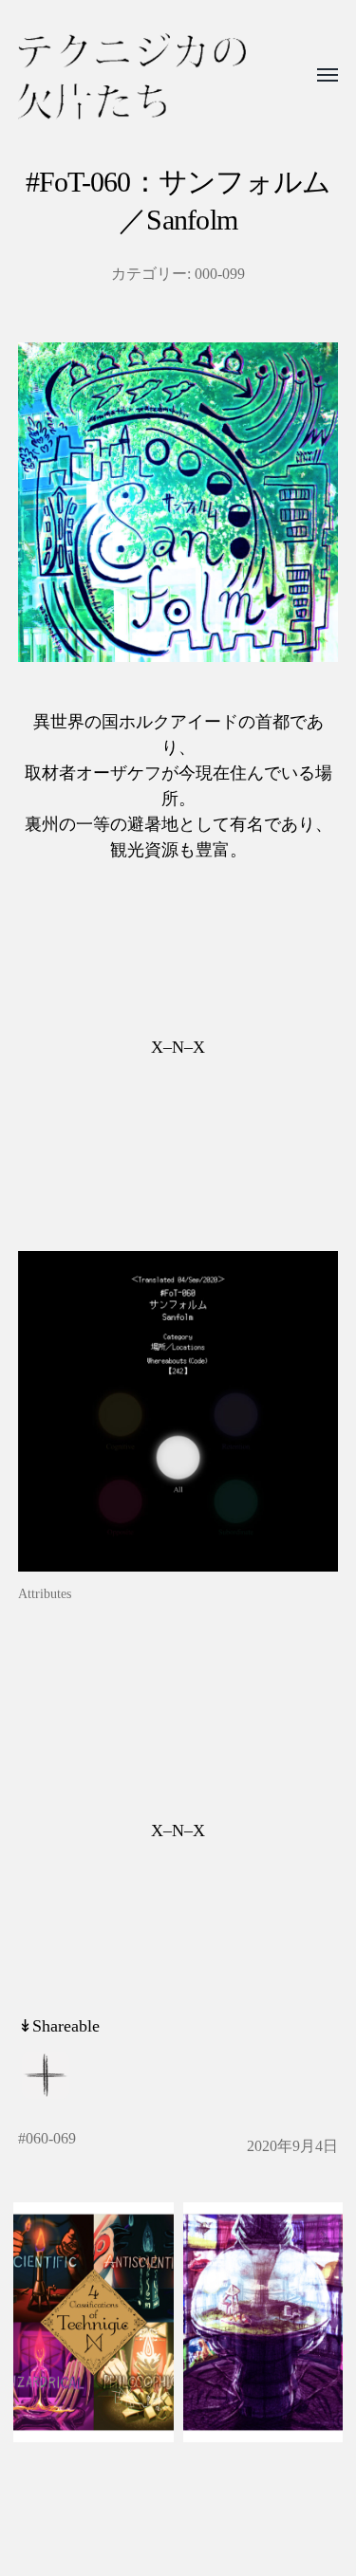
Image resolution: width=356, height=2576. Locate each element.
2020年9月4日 (292, 2146)
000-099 (220, 274)
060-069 (51, 2139)
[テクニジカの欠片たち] (132, 76)
